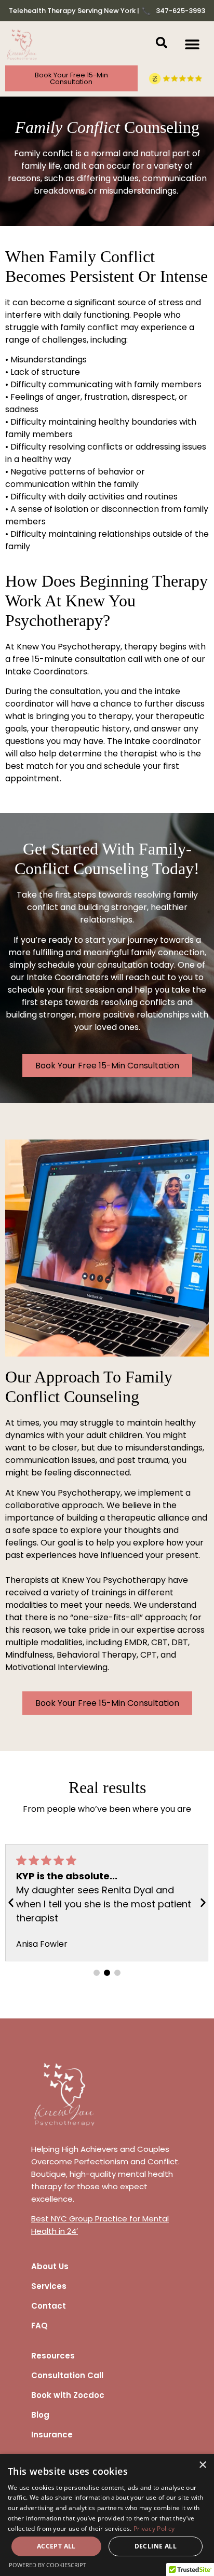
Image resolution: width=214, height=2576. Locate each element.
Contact (49, 2306)
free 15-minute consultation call (77, 659)
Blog (40, 2415)
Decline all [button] (156, 2546)
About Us (50, 2266)
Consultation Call (67, 2375)
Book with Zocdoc (68, 2395)
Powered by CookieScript (48, 2565)
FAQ (39, 2326)
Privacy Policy (154, 2528)
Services (49, 2286)
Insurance (52, 2435)
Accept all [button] (56, 2546)
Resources (53, 2356)
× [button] (202, 2465)
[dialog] (107, 2515)
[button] (192, 44)
